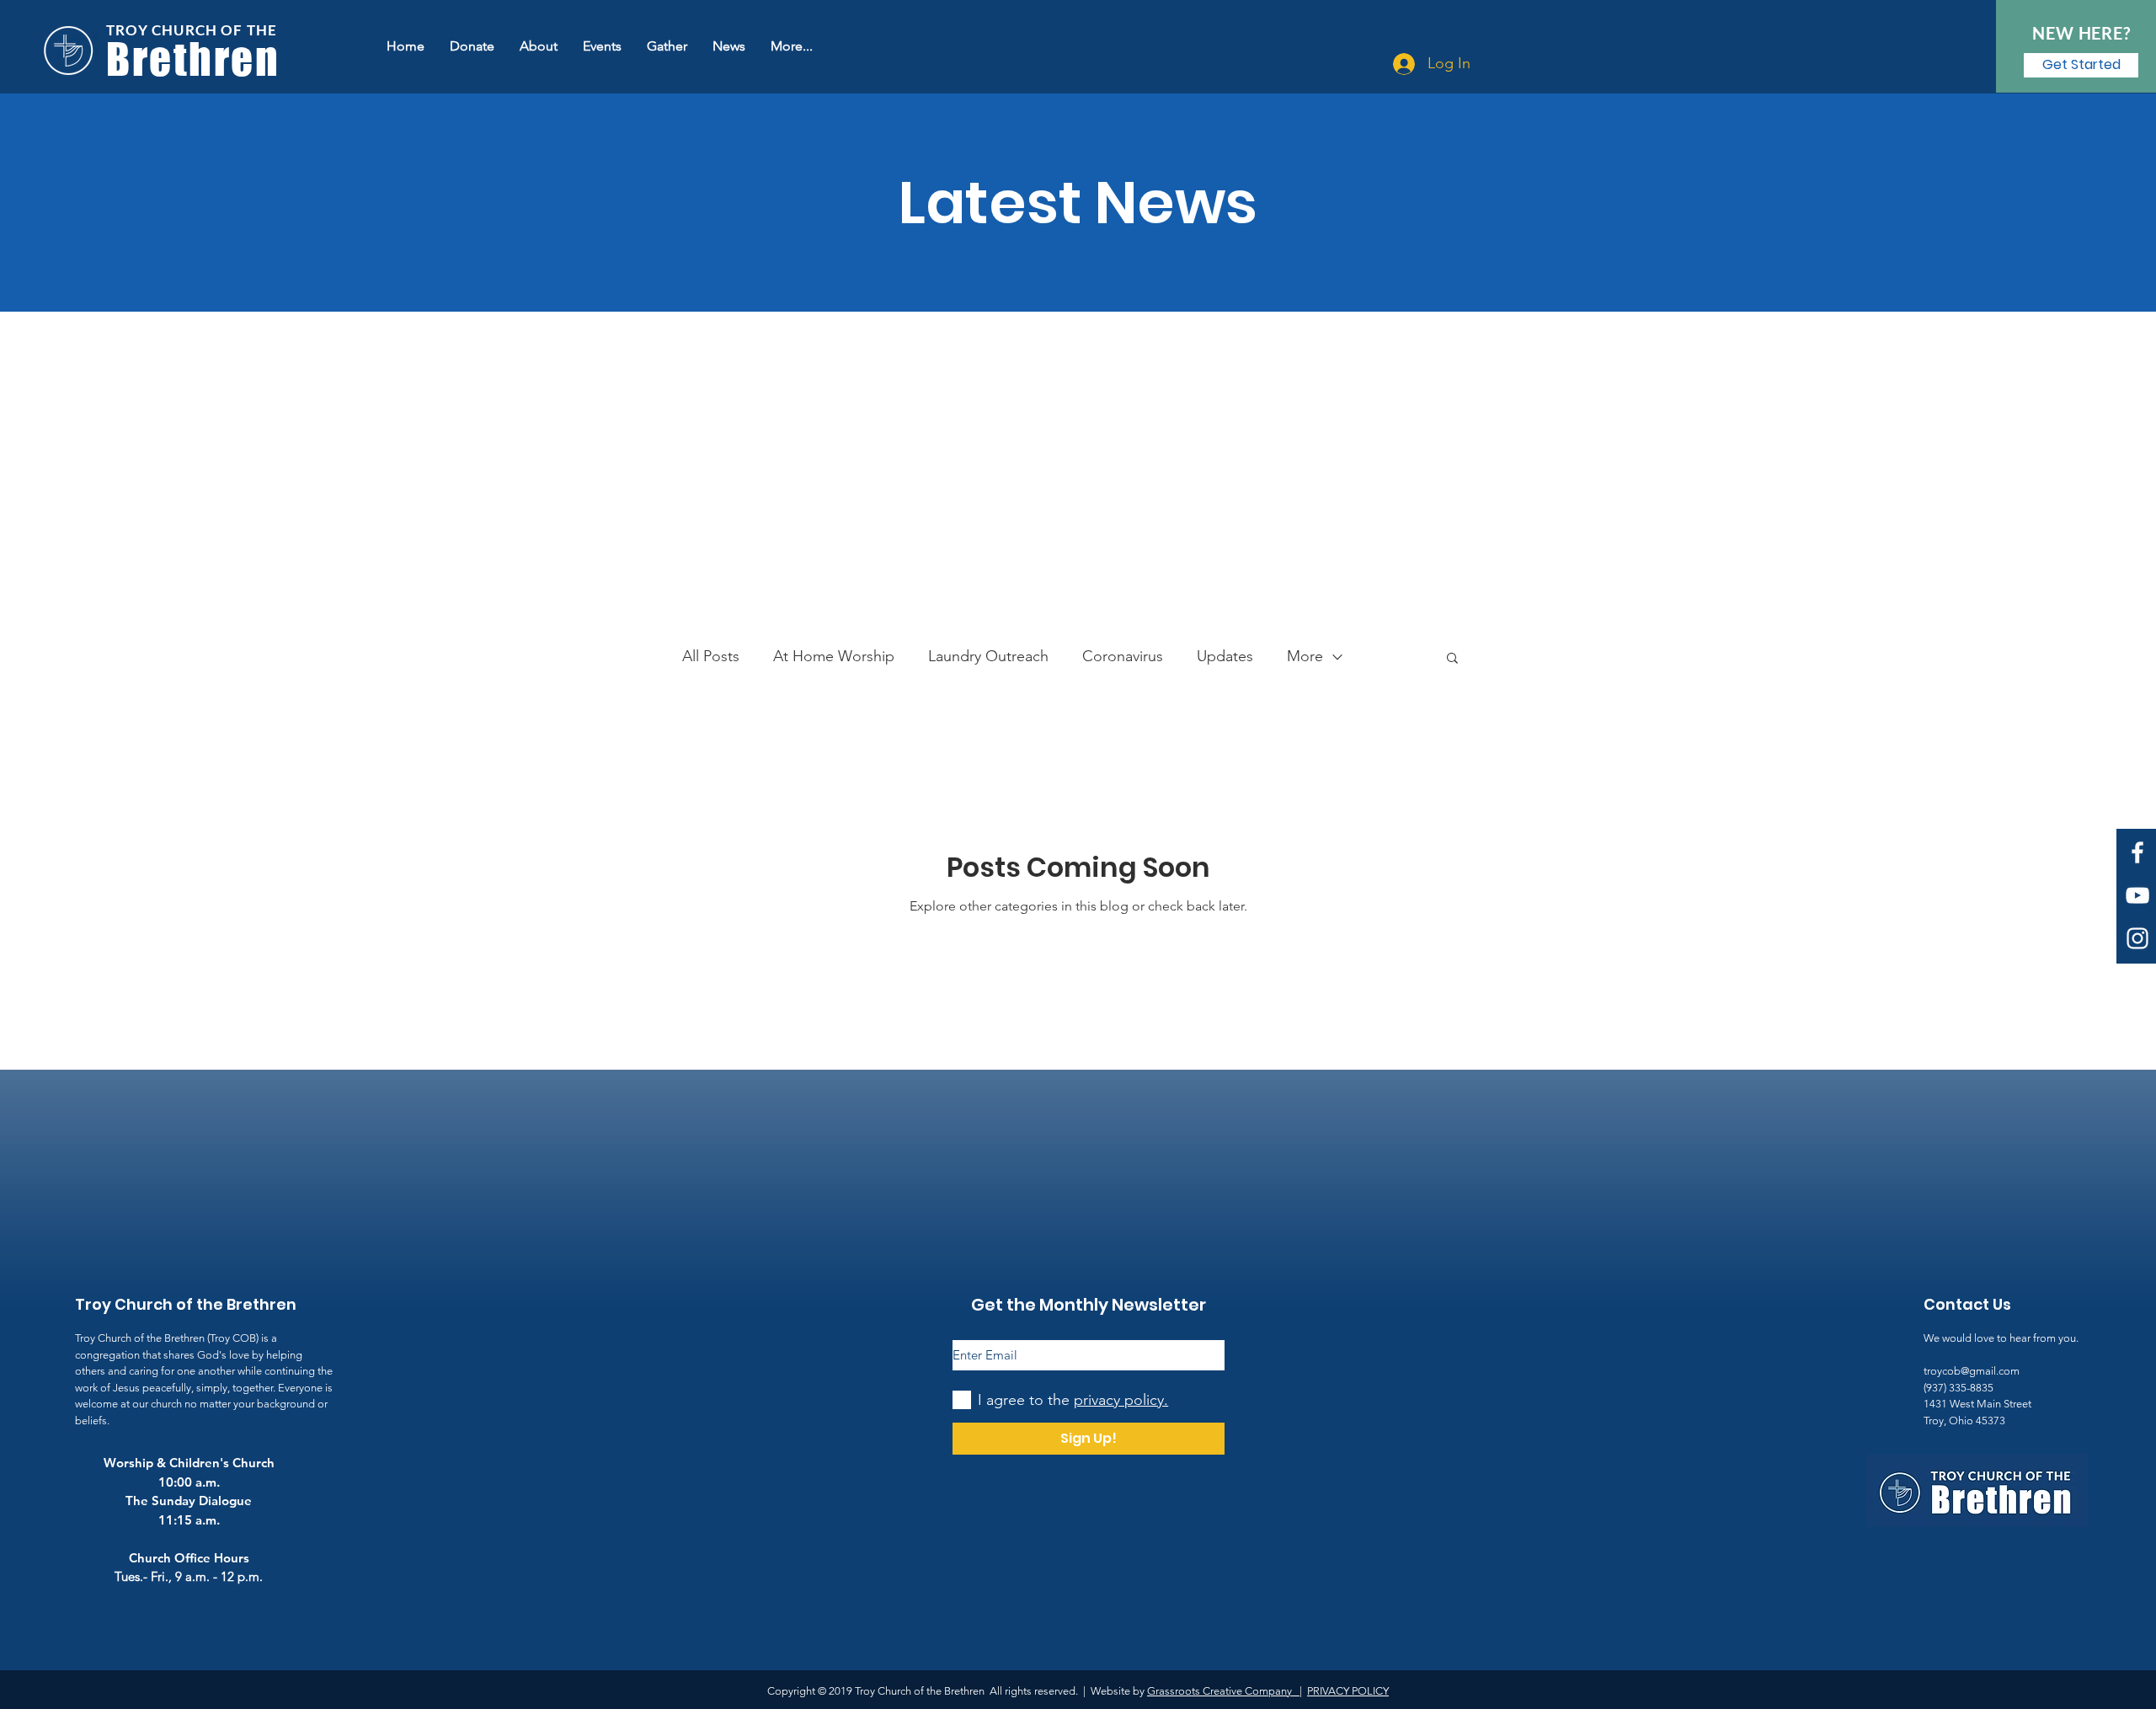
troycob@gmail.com (1972, 1371)
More (1305, 656)
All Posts (711, 656)
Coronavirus (1123, 656)
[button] (1452, 659)
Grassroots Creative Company (1223, 1691)
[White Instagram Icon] (2137, 938)
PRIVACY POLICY (1348, 1691)
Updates (1225, 656)
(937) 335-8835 (1959, 1388)
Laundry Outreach (988, 656)
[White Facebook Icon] (2137, 852)
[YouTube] (2137, 895)
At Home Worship (834, 656)
